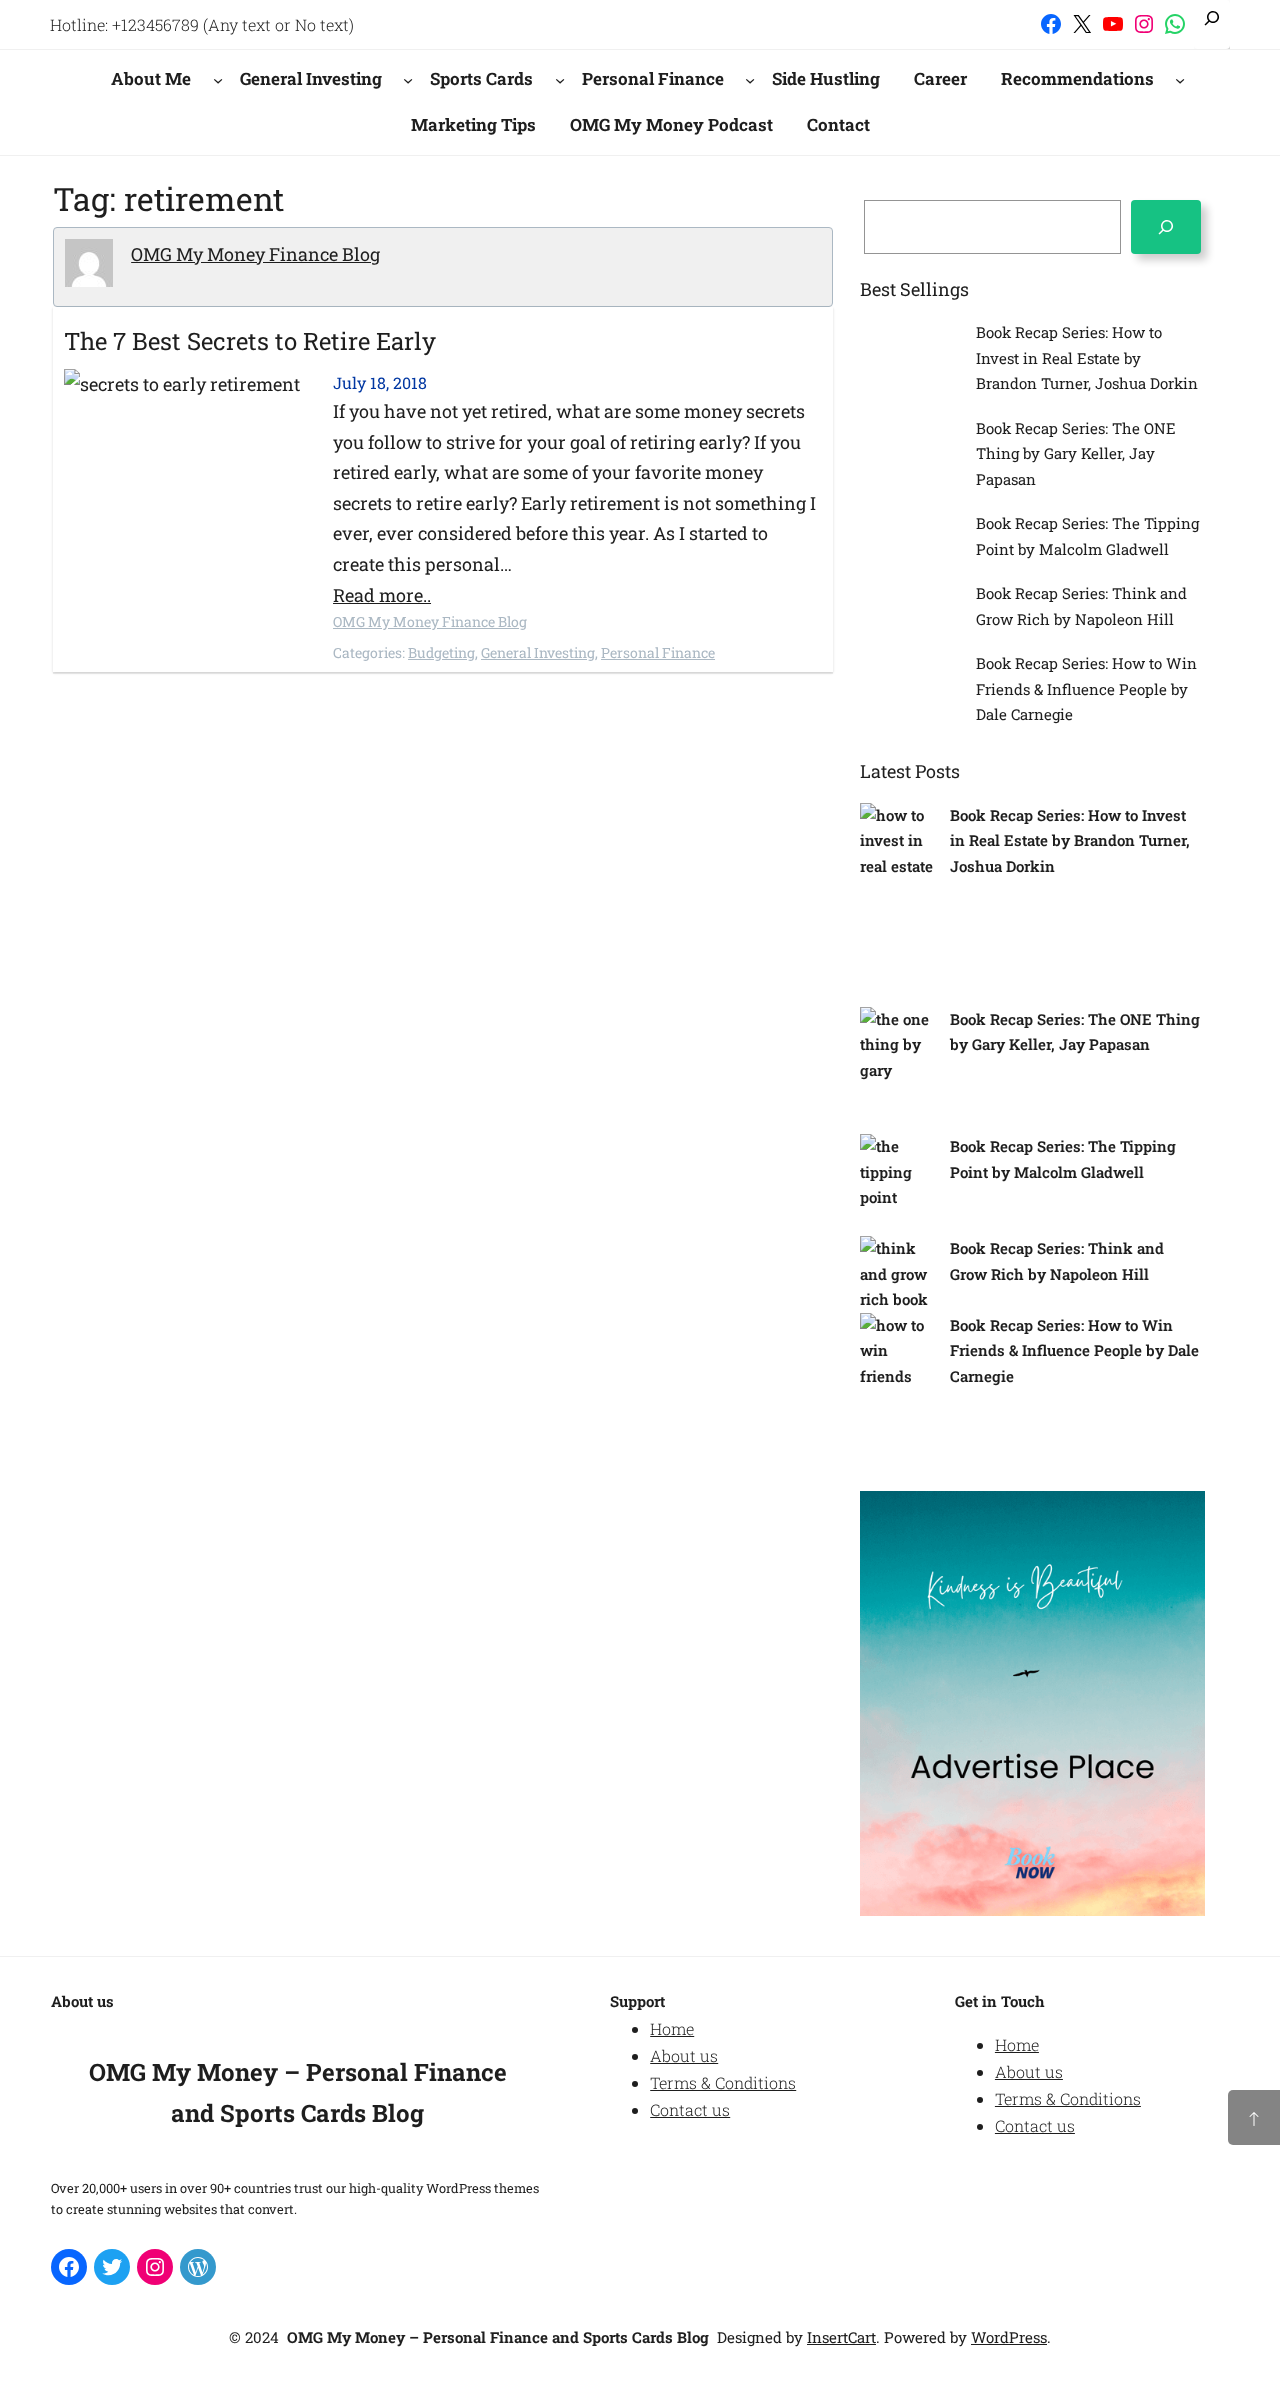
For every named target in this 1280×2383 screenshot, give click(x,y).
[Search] (1166, 226)
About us (684, 2055)
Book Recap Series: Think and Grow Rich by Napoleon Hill (1081, 606)
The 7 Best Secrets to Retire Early (250, 341)
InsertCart (841, 2337)
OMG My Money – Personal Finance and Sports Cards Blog (498, 2337)
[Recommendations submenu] (1180, 79)
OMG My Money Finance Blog (255, 254)
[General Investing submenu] (408, 79)
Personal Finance (658, 652)
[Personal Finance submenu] (750, 79)
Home (672, 2028)
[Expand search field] (1212, 24)
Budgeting (441, 652)
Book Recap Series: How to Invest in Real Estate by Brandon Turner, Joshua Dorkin (1087, 357)
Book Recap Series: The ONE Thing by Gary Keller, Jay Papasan (1076, 453)
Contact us (690, 2109)
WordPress (1009, 2337)
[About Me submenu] (218, 79)
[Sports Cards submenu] (560, 79)
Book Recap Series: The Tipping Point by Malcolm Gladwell (1087, 536)
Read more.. (382, 595)
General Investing (538, 652)
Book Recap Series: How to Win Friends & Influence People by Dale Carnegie (1086, 688)
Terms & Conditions (723, 2082)
